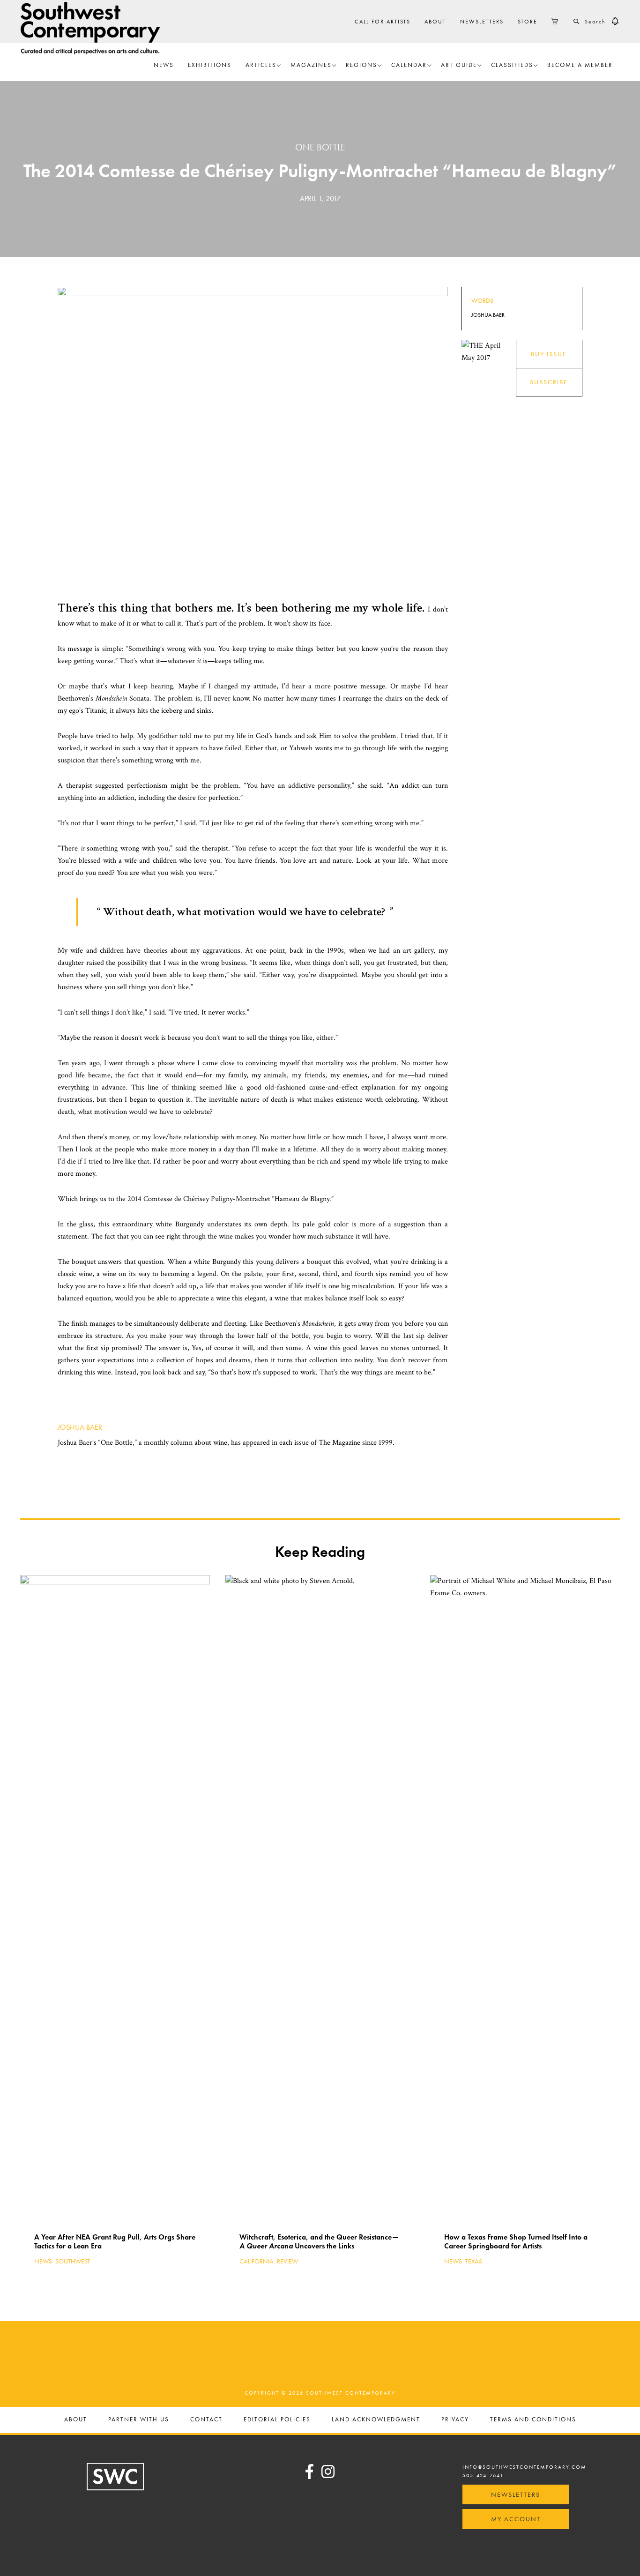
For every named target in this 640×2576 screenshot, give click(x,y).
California (257, 2261)
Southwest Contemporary (90, 28)
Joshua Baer (80, 1427)
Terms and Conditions (533, 2420)
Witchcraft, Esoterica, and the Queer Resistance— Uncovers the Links (319, 2241)
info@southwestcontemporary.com (525, 2467)
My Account (516, 2519)
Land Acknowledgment (376, 2420)
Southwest (73, 2261)
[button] (615, 22)
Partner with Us (139, 2420)
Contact (206, 2420)
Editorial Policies (277, 2420)
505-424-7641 (483, 2475)
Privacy (455, 2420)
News (43, 2261)
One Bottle (320, 147)
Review (287, 2261)
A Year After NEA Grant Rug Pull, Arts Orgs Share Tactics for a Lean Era (115, 2241)
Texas (474, 2261)
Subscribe (549, 382)
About (76, 2420)
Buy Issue (549, 354)
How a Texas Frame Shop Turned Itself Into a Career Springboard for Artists (516, 2241)
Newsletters (516, 2494)
